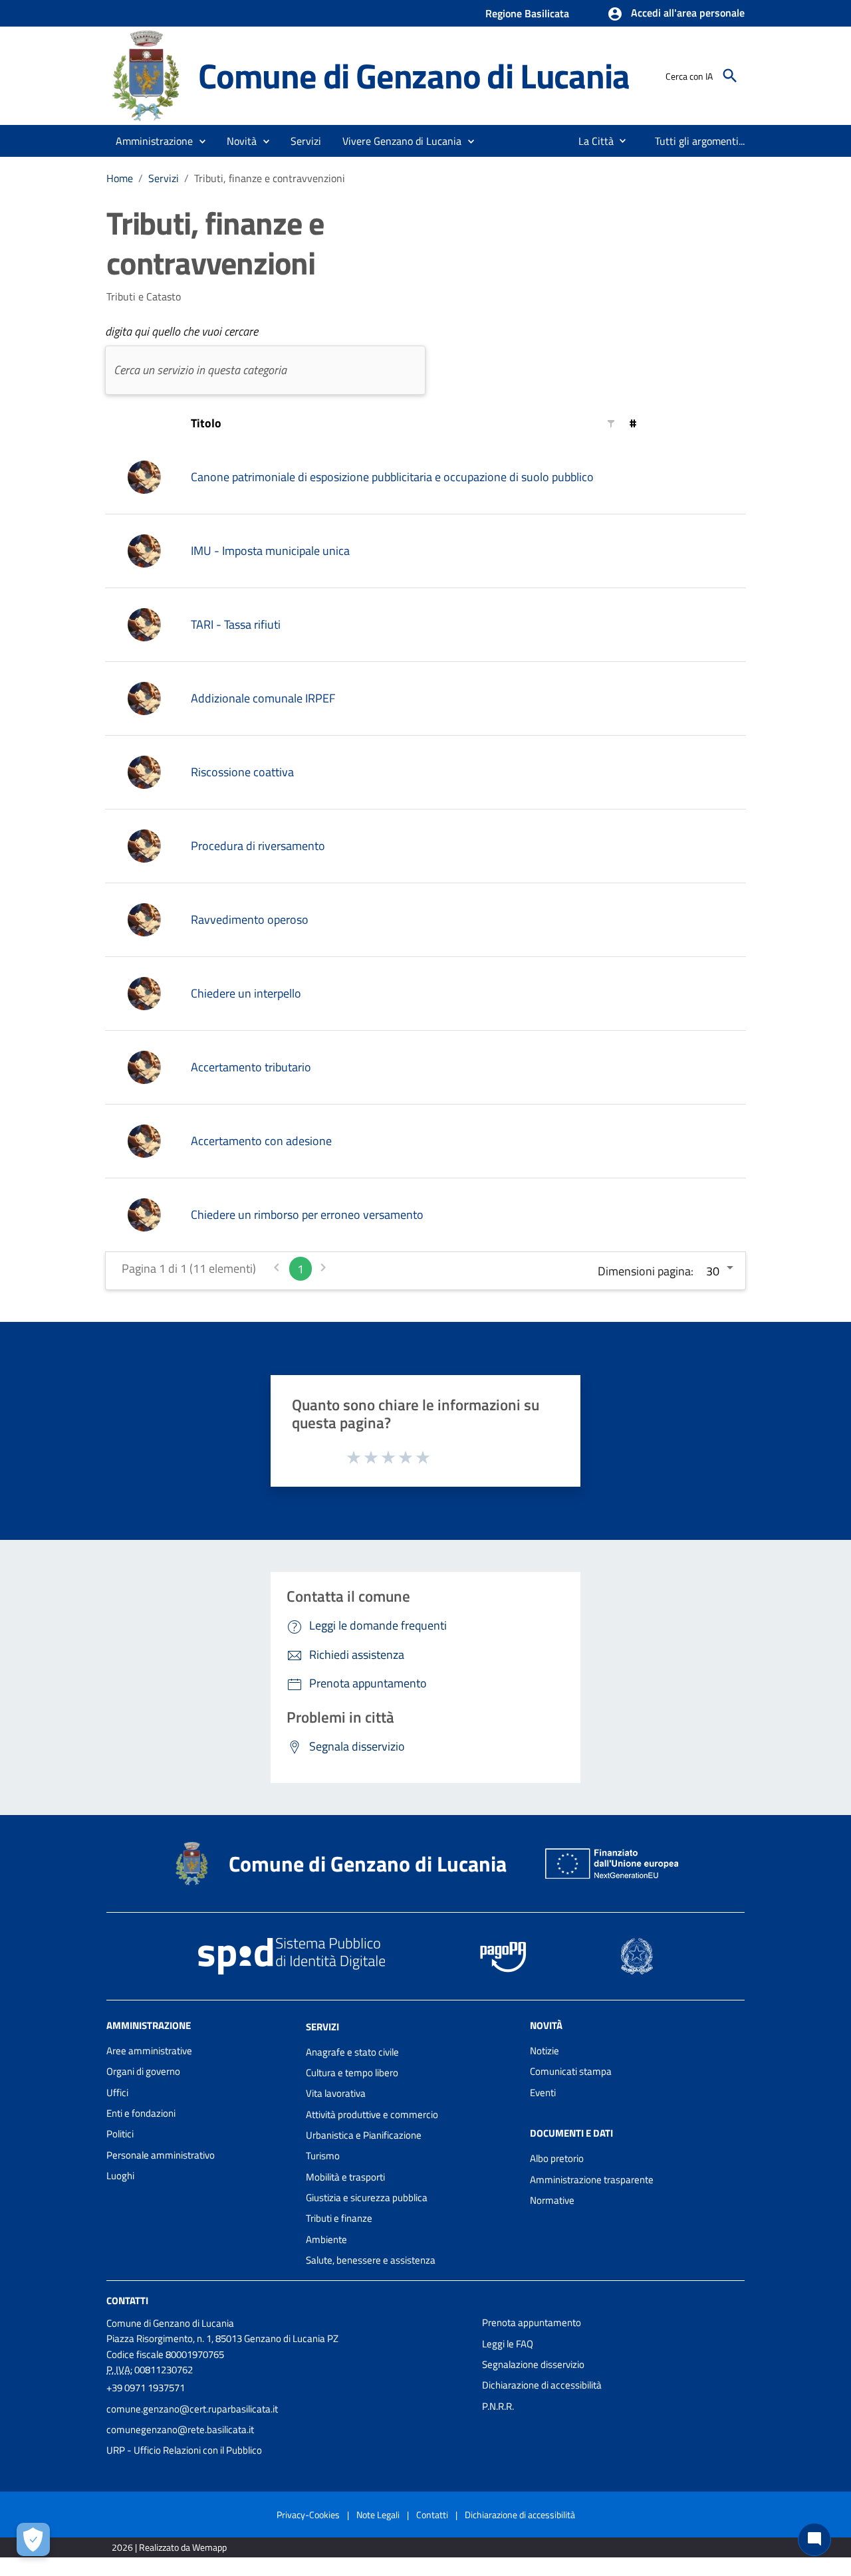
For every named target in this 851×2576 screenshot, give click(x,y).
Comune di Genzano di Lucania (414, 75)
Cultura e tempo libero (352, 2073)
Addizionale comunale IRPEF (263, 698)
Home (120, 178)
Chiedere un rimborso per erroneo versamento (307, 1215)
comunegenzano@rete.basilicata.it (180, 2429)
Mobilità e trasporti (345, 2177)
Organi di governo (143, 2071)
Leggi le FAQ (508, 2344)
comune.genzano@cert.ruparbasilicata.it (192, 2409)
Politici (120, 2134)
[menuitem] (591, 141)
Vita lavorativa (336, 2093)
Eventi (543, 2093)
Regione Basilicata (527, 13)
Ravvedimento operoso (250, 919)
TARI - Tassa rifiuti (236, 624)
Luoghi (120, 2176)
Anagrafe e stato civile (352, 2052)
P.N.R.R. (498, 2406)
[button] (676, 14)
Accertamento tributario (251, 1067)
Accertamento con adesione (261, 1141)
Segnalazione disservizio (533, 2364)
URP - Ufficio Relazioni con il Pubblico (184, 2450)
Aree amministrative (149, 2051)
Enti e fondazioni (141, 2113)
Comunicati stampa (571, 2071)
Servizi (164, 178)
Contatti (127, 2301)
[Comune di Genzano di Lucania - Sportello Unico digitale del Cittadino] (146, 75)
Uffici (117, 2093)
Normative (552, 2200)
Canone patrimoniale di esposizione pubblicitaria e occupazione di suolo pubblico (392, 477)
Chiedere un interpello (246, 993)
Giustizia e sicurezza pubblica (367, 2198)
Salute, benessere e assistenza (371, 2260)
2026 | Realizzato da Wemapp (169, 2547)
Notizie (545, 2051)
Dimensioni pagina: (646, 1271)
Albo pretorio (557, 2158)
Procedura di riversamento (258, 846)
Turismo (323, 2156)
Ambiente (326, 2239)
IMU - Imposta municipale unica (270, 551)
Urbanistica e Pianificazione (364, 2135)
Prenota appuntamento (532, 2322)
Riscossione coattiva (242, 772)
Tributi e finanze (339, 2218)
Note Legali (378, 2515)
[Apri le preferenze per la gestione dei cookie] (33, 2539)
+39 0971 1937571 (146, 2388)
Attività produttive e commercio (372, 2114)
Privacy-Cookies (308, 2515)
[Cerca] (730, 76)
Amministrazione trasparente (592, 2180)
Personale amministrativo (161, 2155)
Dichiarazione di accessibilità (542, 2385)
